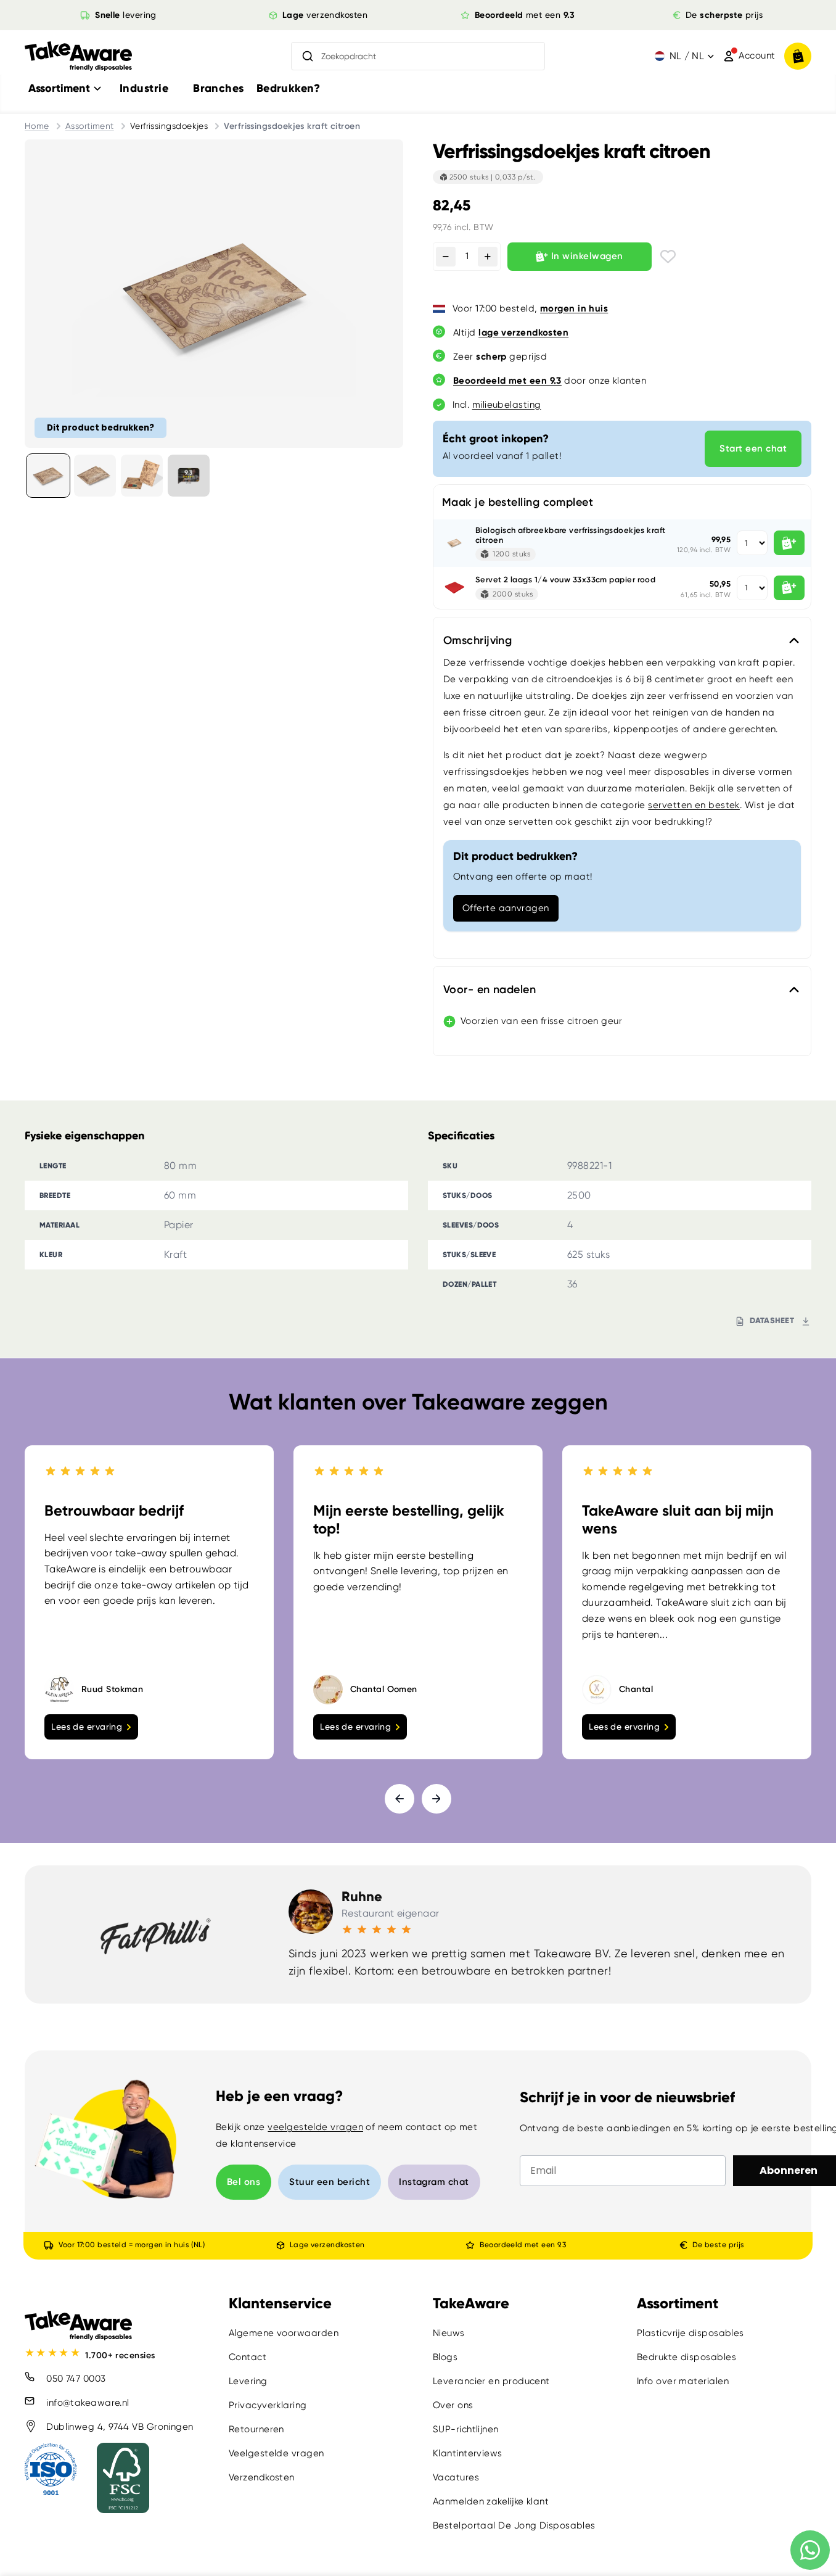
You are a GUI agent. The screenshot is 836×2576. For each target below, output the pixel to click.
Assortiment (90, 126)
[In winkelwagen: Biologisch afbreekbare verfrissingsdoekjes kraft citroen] (789, 543)
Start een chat (753, 448)
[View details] (189, 476)
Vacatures (456, 2477)
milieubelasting (507, 405)
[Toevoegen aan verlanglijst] (668, 256)
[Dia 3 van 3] (142, 476)
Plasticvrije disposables (691, 2333)
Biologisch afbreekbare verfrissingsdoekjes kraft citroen (571, 535)
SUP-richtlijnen (466, 2429)
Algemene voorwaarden (284, 2333)
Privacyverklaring (268, 2405)
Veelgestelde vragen (277, 2453)
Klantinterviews (468, 2453)
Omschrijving (477, 640)
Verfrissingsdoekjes (169, 126)
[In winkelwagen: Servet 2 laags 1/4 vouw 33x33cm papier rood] (789, 588)
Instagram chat (434, 2182)
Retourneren (256, 2429)
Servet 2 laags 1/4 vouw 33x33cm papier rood (565, 580)
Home (37, 126)
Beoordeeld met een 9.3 (523, 2245)
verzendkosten (325, 15)
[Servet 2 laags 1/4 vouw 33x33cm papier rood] (454, 588)
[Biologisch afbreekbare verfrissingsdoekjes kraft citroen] (454, 543)
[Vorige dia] (400, 1799)
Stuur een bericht (330, 2182)
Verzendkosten (262, 2477)
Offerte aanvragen (506, 908)
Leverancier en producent (491, 2381)
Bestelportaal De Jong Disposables (514, 2525)
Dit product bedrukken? (100, 427)
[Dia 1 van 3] (48, 476)
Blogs (445, 2357)
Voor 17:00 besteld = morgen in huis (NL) (132, 2245)
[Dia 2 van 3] (95, 476)
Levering (248, 2381)
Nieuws (449, 2333)
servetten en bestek (694, 805)
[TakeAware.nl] (78, 56)
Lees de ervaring (87, 1727)
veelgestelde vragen (315, 2127)
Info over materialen (683, 2381)
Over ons (453, 2405)
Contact (248, 2357)
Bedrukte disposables (686, 2357)
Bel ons (244, 2182)
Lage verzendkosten (327, 2245)
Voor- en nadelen (490, 989)
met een (525, 15)
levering (126, 15)
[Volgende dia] (436, 1799)
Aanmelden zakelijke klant (491, 2501)
